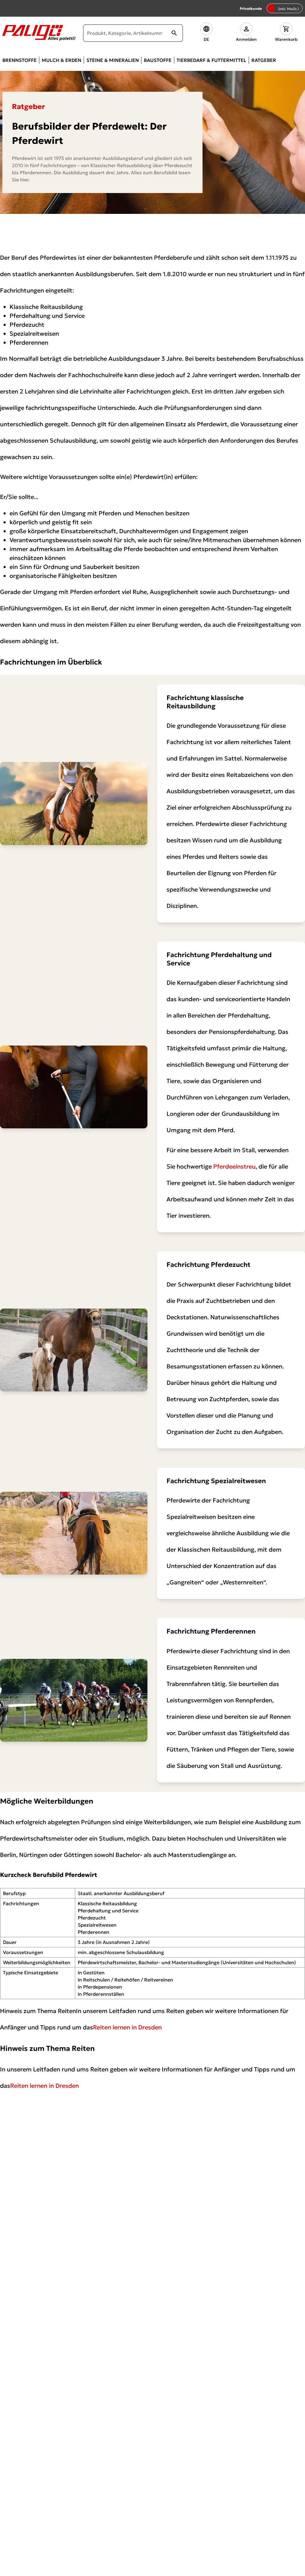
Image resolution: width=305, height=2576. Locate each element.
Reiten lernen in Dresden (127, 2027)
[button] (206, 33)
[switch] (285, 8)
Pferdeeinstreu (234, 1166)
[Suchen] (174, 33)
